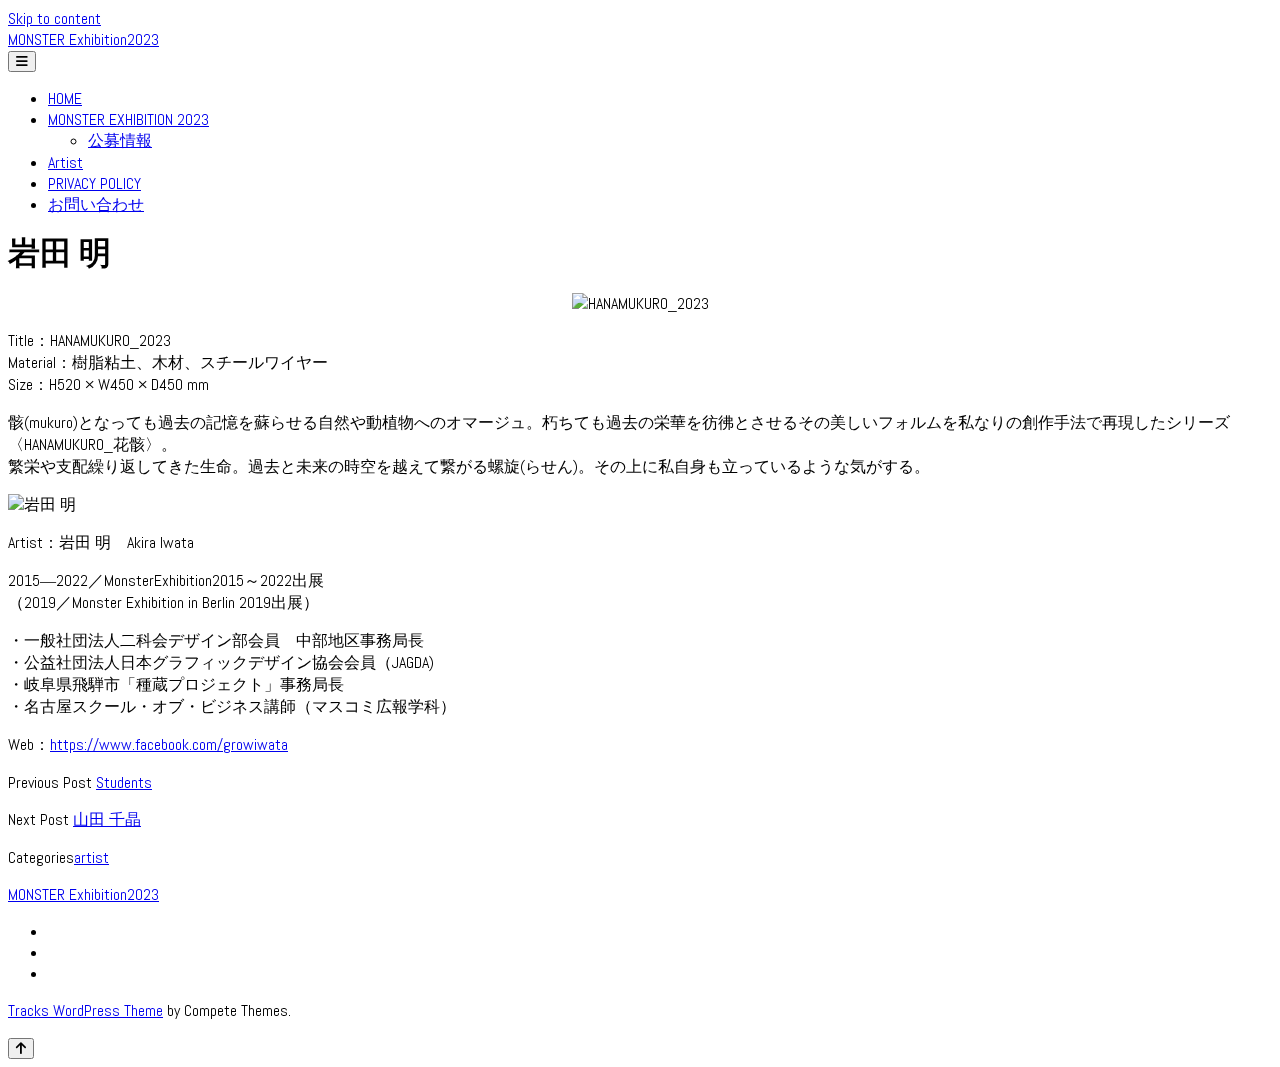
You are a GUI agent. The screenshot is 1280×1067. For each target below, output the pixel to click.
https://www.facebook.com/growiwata (169, 744)
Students (124, 782)
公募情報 (120, 140)
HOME (65, 98)
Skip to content (54, 18)
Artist (65, 162)
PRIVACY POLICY (94, 183)
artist (91, 857)
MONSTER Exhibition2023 (83, 39)
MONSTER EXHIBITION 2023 (128, 119)
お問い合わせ (96, 204)
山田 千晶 (107, 819)
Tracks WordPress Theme (85, 1010)
